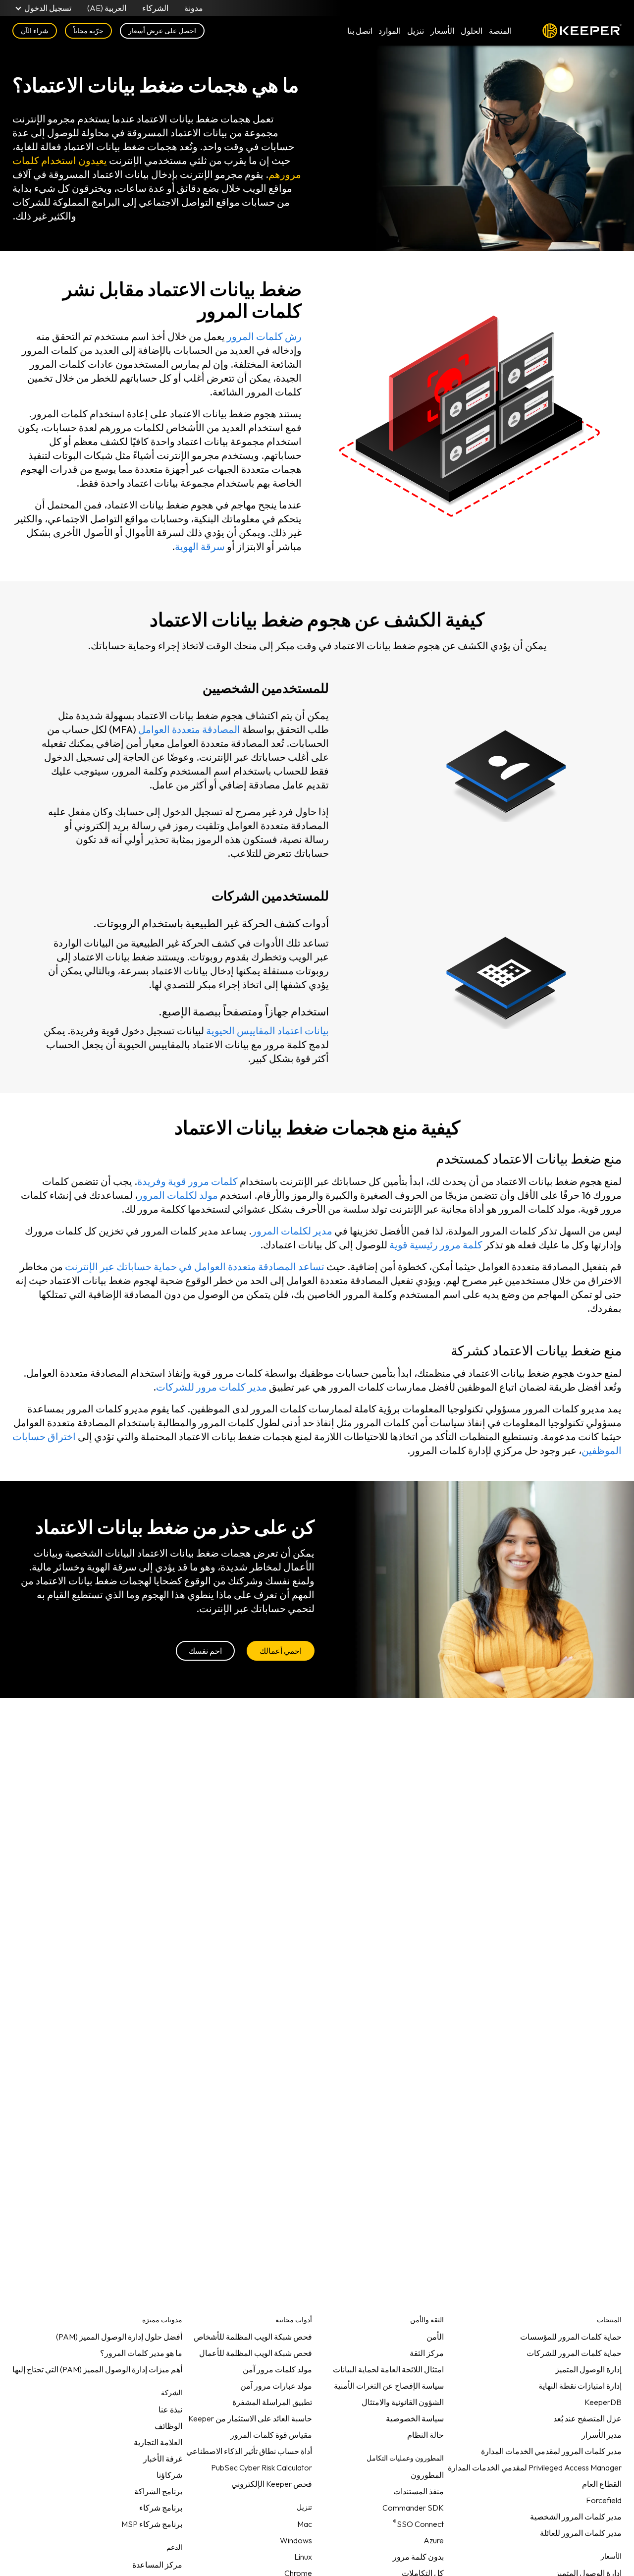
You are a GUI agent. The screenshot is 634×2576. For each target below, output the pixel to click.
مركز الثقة (427, 2353)
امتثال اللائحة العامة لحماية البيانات (388, 2369)
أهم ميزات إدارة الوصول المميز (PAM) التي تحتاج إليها (97, 2369)
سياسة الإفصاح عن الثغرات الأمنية (389, 2386)
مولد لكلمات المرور (178, 1195)
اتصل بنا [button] (360, 31)
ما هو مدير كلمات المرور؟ (141, 2353)
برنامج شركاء (161, 2508)
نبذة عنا (170, 2409)
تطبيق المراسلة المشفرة (272, 2402)
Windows (296, 2540)
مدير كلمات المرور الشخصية (576, 2517)
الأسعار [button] (442, 31)
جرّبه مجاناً (88, 31)
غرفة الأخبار (163, 2459)
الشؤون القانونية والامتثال (403, 2402)
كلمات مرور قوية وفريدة (187, 1181)
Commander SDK (413, 2508)
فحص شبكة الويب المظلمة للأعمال (256, 2353)
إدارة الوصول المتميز (588, 2369)
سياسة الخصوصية (415, 2418)
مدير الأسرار (602, 2435)
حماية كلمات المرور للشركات (574, 2353)
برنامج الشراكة (158, 2491)
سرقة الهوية (200, 546)
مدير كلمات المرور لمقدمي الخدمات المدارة (551, 2451)
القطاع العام (602, 2484)
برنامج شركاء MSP (152, 2524)
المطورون (427, 2475)
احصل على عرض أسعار (162, 31)
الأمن (435, 2337)
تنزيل (416, 31)
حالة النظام (425, 2435)
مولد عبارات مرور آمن (276, 2386)
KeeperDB (603, 2402)
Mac (305, 2524)
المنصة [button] (500, 31)
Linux (303, 2557)
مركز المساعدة (157, 2565)
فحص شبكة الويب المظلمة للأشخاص (253, 2337)
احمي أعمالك (281, 1651)
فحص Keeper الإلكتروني (272, 2484)
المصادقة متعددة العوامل (189, 729)
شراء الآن (35, 31)
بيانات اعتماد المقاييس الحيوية (267, 1031)
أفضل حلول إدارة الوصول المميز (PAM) (119, 2337)
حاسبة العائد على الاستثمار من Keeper (250, 2418)
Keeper (582, 31)
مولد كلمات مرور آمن (277, 2369)
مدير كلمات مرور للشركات (211, 1387)
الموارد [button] (390, 31)
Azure (434, 2540)
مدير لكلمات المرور (292, 1231)
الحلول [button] (472, 31)
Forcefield (604, 2500)
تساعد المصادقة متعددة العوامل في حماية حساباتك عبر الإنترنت (195, 1266)
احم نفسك (205, 1651)
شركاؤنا (169, 2475)
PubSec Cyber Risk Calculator (262, 2467)
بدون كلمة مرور (418, 2557)
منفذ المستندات (419, 2491)
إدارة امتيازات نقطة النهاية (580, 2386)
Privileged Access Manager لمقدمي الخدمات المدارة (535, 2467)
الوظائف (168, 2426)
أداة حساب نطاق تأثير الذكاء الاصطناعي (249, 2451)
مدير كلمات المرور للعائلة (581, 2533)
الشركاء (155, 8)
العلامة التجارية (158, 2442)
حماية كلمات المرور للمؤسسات (571, 2337)
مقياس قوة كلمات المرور (271, 2435)
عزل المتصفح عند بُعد (587, 2418)
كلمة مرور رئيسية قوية (436, 1245)
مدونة (194, 8)
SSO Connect (418, 2522)
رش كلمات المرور (264, 336)
